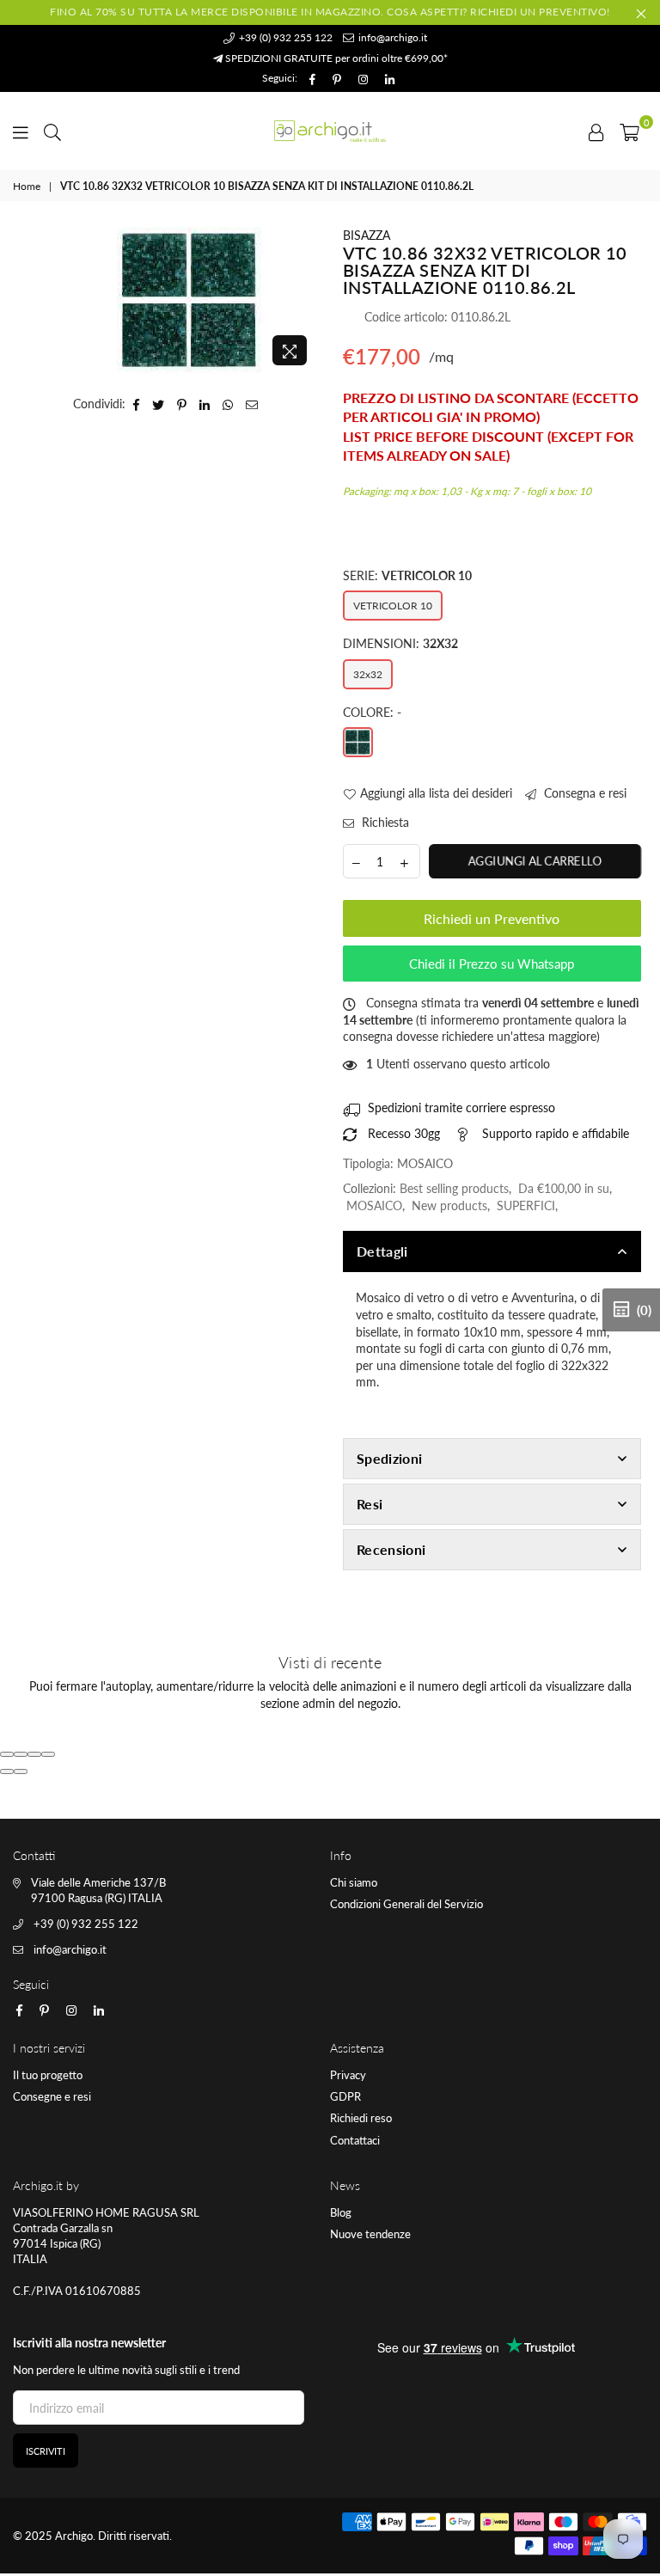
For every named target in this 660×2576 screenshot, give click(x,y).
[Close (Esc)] (7, 1754)
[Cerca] (52, 131)
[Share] (21, 1754)
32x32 (368, 674)
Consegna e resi (584, 793)
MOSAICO (374, 1205)
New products (449, 1205)
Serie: (407, 575)
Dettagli (382, 1251)
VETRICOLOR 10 (393, 606)
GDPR (345, 2096)
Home (27, 186)
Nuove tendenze (370, 2234)
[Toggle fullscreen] (34, 1754)
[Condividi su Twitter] (159, 404)
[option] (190, 300)
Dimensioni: (400, 643)
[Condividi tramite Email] (252, 404)
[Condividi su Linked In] (205, 404)
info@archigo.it (391, 37)
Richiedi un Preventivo (492, 918)
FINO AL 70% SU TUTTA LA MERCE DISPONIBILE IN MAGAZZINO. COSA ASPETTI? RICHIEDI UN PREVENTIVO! (330, 12)
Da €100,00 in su (564, 1188)
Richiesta (384, 822)
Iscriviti (46, 2451)
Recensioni (391, 1549)
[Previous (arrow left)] (7, 1771)
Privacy (348, 2075)
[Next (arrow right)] (21, 1771)
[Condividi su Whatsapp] (228, 404)
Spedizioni (389, 1458)
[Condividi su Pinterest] (182, 404)
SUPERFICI (526, 1205)
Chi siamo (354, 1882)
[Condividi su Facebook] (137, 404)
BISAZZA (367, 235)
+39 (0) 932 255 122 (284, 37)
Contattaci (355, 2140)
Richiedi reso (361, 2118)
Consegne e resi (52, 2096)
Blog (341, 2212)
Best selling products (454, 1188)
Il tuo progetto (48, 2075)
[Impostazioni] (596, 131)
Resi (370, 1504)
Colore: (372, 712)
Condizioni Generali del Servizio (406, 1904)
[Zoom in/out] (48, 1754)
